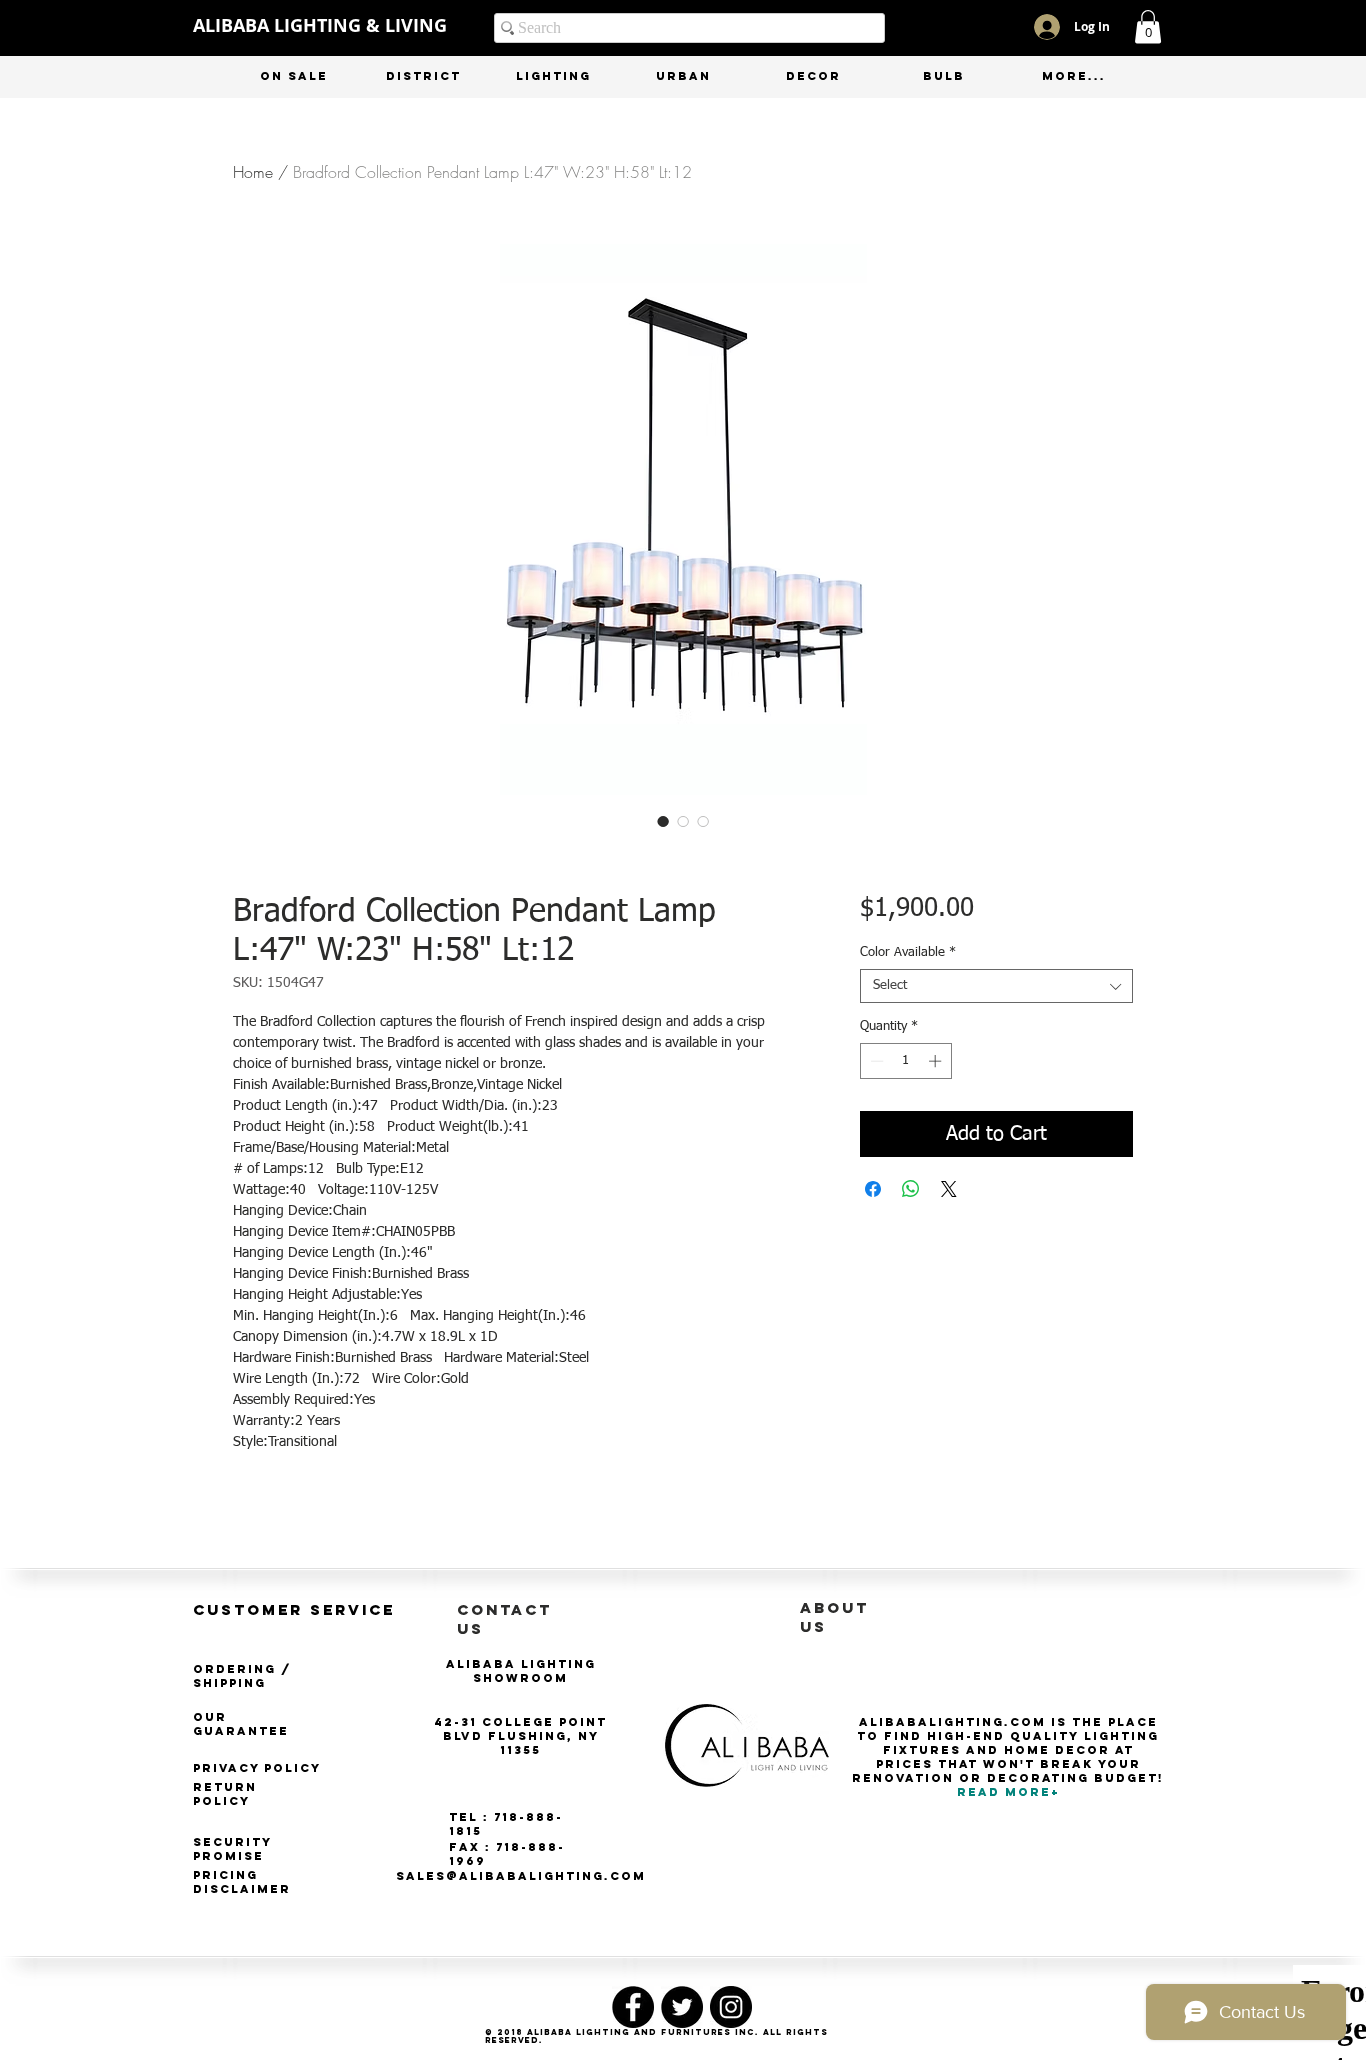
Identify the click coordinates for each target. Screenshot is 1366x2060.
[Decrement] (875, 1061)
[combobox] (996, 986)
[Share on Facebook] (873, 1189)
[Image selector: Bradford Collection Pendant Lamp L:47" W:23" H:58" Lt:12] (663, 821)
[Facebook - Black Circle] (633, 2007)
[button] (1148, 26)
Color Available (908, 952)
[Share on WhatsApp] (911, 1189)
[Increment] (937, 1061)
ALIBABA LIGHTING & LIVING (320, 25)
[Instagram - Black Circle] (731, 2007)
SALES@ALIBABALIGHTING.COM (521, 1876)
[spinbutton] (905, 1061)
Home (253, 172)
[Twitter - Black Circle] (682, 2007)
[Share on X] (949, 1189)
